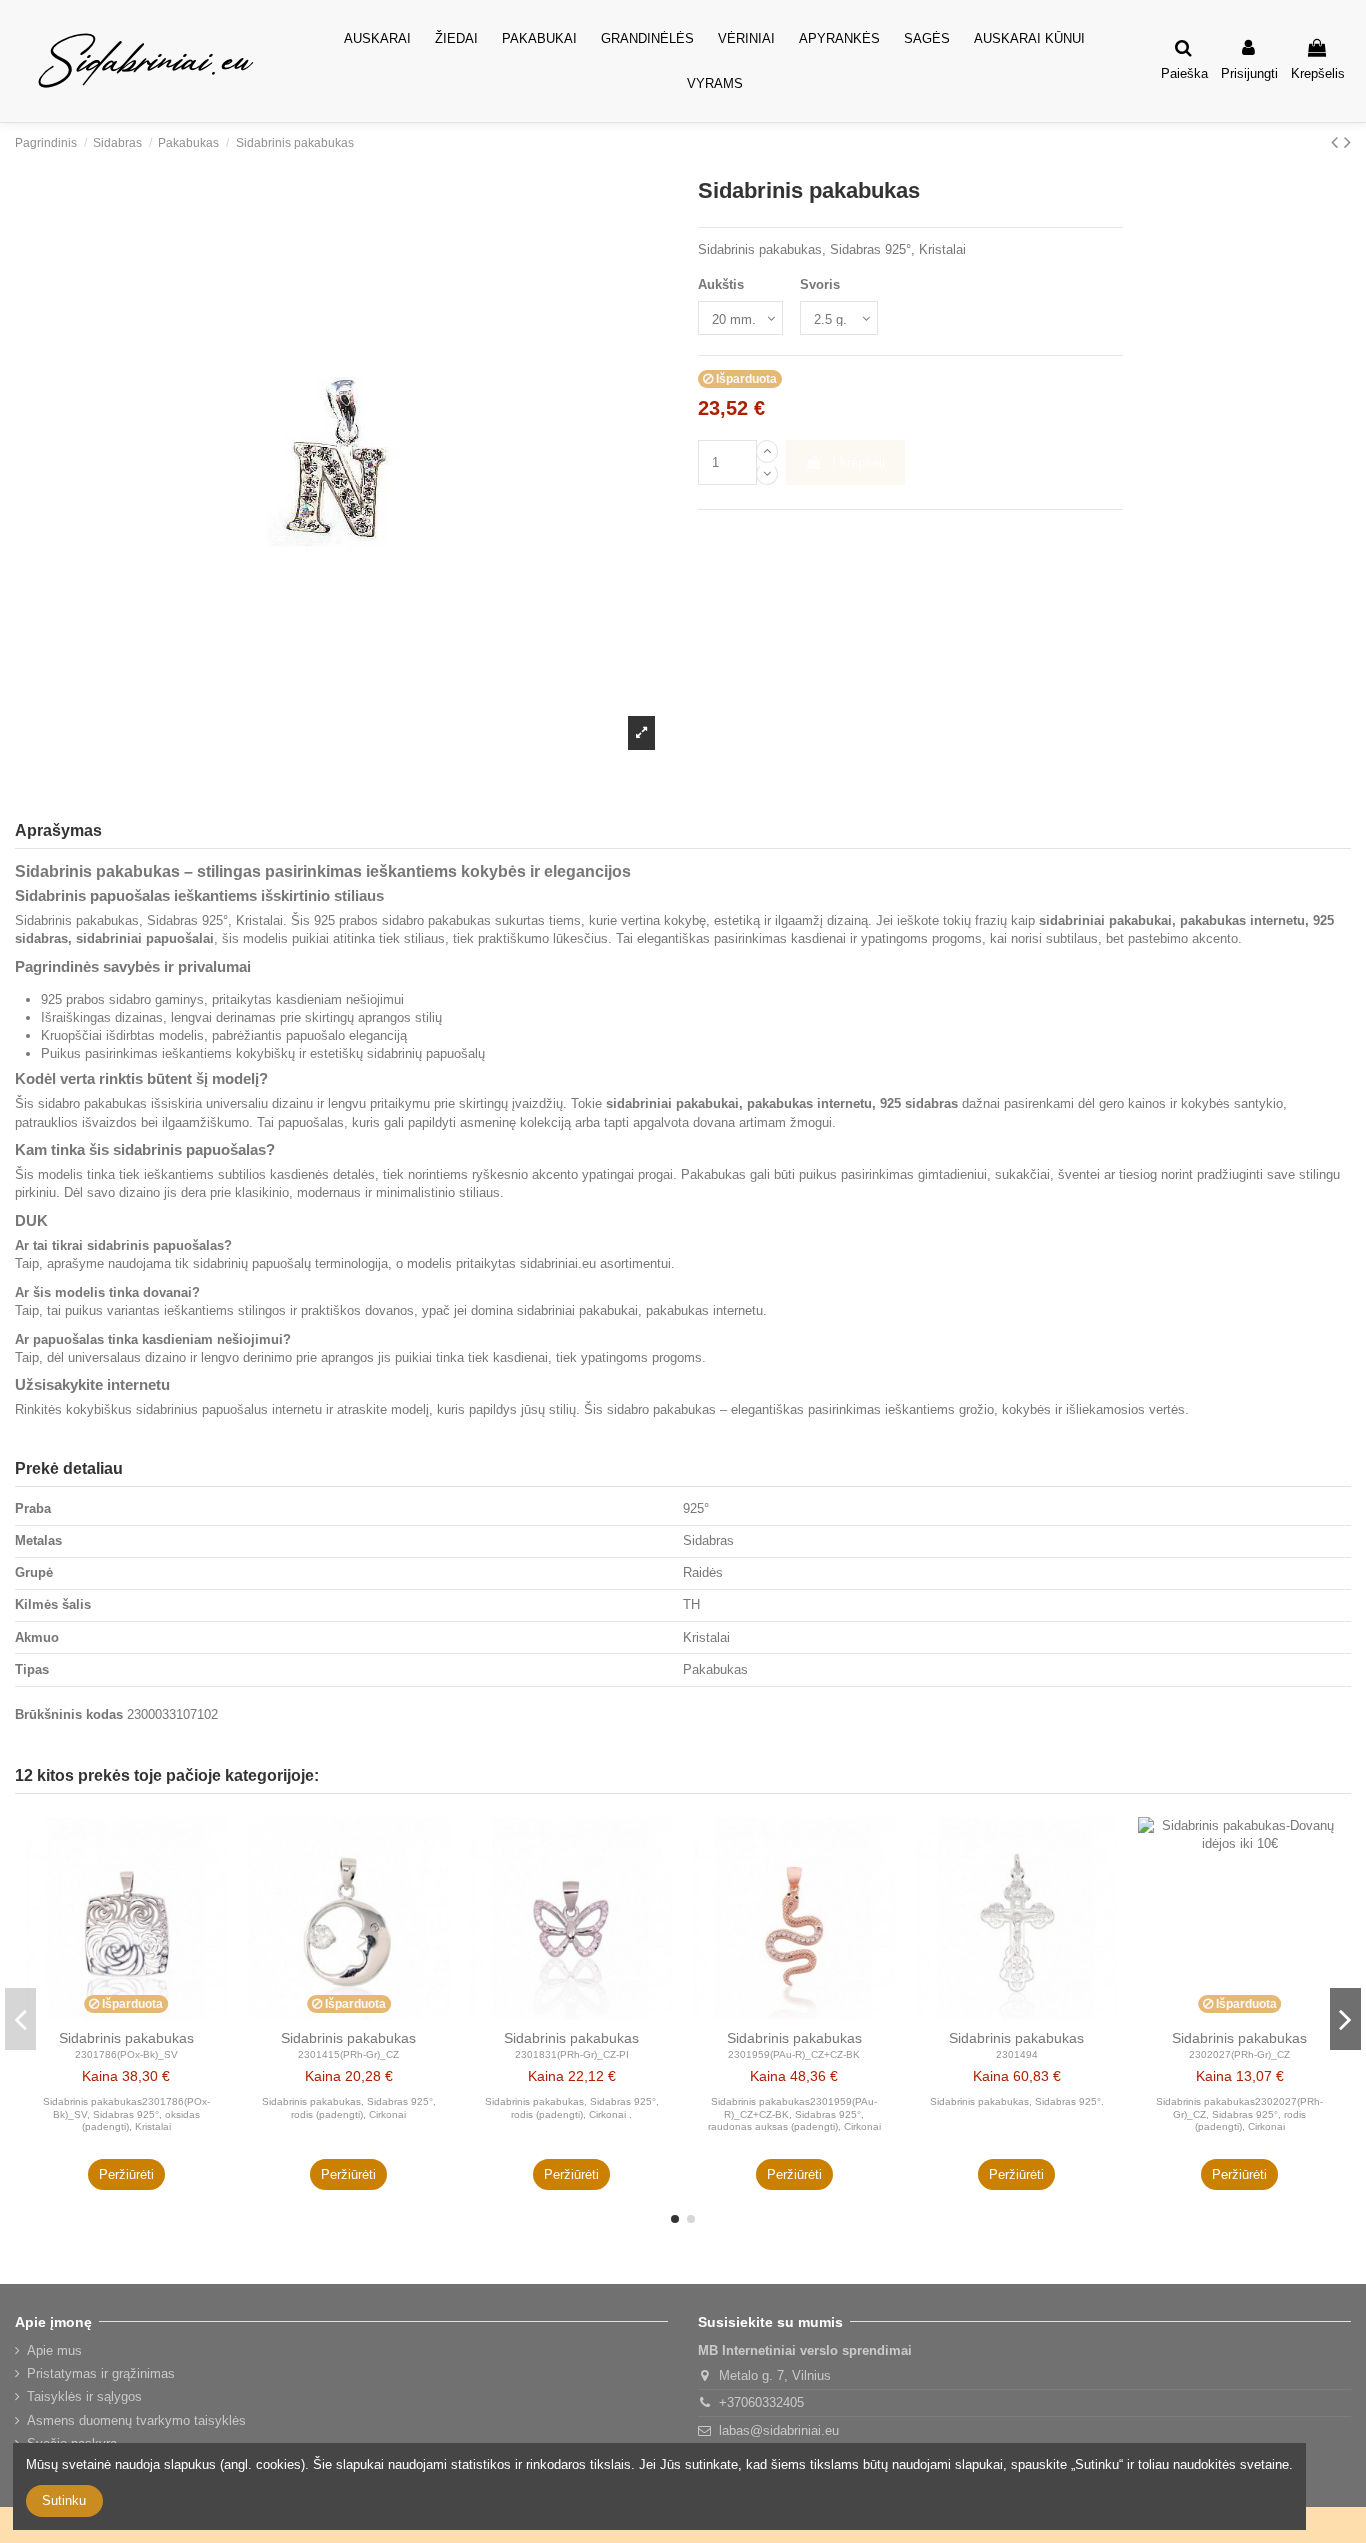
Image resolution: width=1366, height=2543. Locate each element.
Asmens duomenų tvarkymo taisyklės (136, 2420)
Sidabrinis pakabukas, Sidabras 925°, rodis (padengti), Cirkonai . (572, 2107)
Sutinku (64, 2500)
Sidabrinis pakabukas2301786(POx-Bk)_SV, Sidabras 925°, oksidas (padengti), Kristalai (126, 2114)
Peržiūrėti (126, 2174)
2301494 (1017, 2054)
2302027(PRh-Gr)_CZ (1239, 2054)
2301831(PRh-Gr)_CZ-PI (572, 2054)
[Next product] (1347, 142)
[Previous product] (1337, 142)
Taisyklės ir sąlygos (84, 2396)
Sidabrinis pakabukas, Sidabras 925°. (1017, 2101)
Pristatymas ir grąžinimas (101, 2373)
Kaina (100, 2076)
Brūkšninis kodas (69, 1714)
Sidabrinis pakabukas (126, 2038)
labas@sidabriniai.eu (779, 2430)
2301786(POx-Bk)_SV (126, 2054)
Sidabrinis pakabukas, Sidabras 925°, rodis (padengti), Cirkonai (349, 2107)
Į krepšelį (858, 462)
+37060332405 (761, 2402)
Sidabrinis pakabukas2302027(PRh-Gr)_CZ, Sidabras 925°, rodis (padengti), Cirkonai (1239, 2114)
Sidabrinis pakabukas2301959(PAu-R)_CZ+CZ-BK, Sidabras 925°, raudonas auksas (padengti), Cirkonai (794, 2114)
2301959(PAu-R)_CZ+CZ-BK (794, 2054)
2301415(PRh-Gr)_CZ (348, 2054)
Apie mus (54, 2350)
